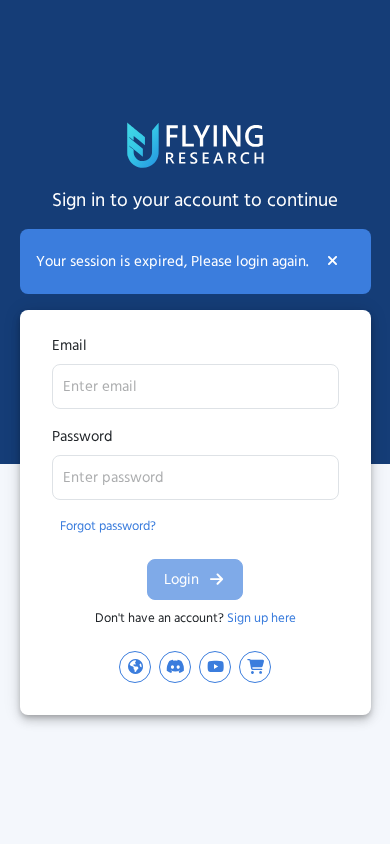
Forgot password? (108, 525)
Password (82, 436)
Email (69, 345)
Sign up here (261, 617)
